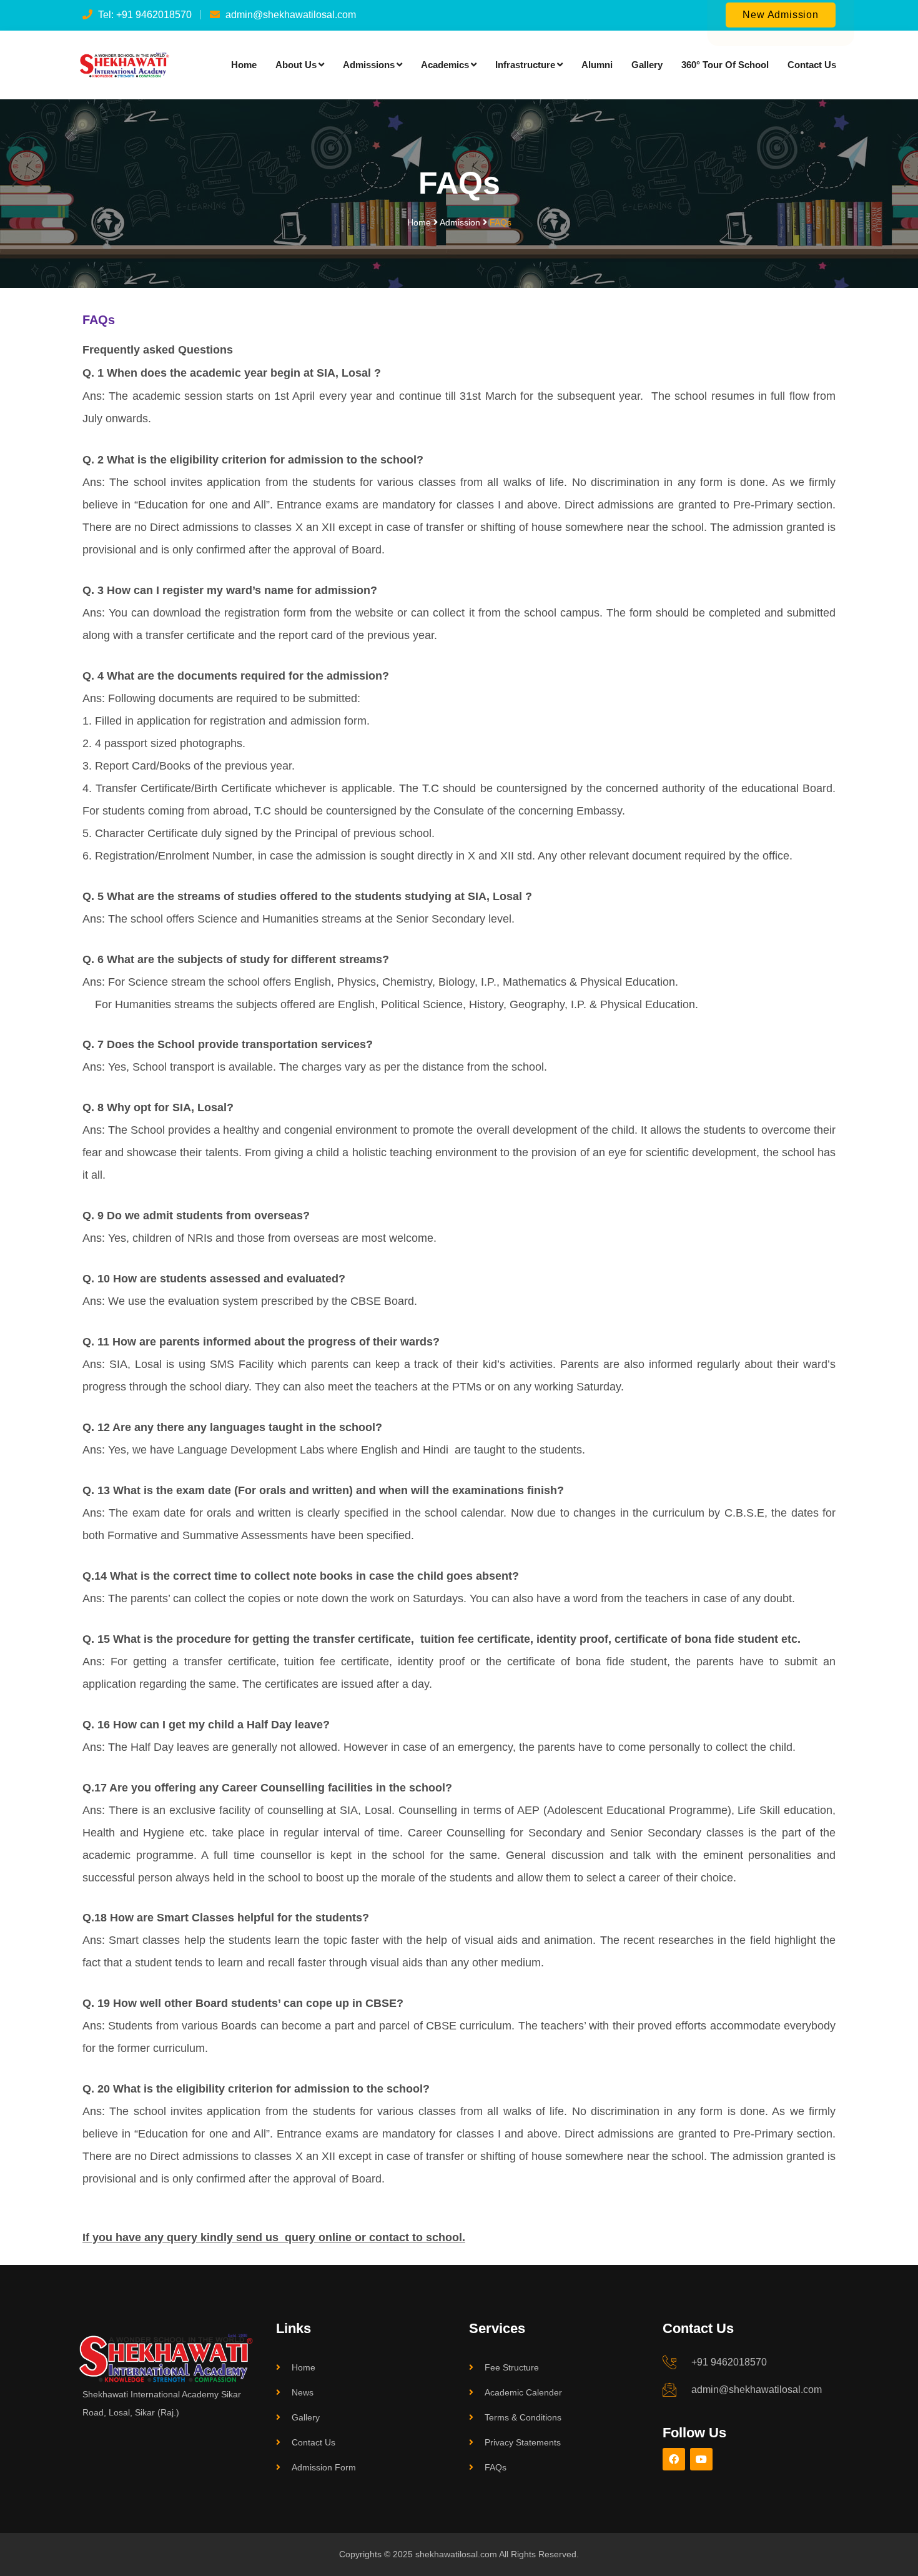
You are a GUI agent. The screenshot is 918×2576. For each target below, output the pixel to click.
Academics (445, 65)
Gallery (647, 65)
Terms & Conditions (523, 2417)
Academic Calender (523, 2392)
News (303, 2392)
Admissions (369, 65)
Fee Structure (512, 2367)
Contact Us (812, 65)
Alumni (597, 65)
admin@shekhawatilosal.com (757, 2390)
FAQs (496, 2467)
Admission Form (324, 2467)
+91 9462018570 (729, 2362)
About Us (296, 65)
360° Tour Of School (725, 65)
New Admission (780, 15)
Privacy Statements (523, 2442)
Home (244, 65)
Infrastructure (525, 65)
